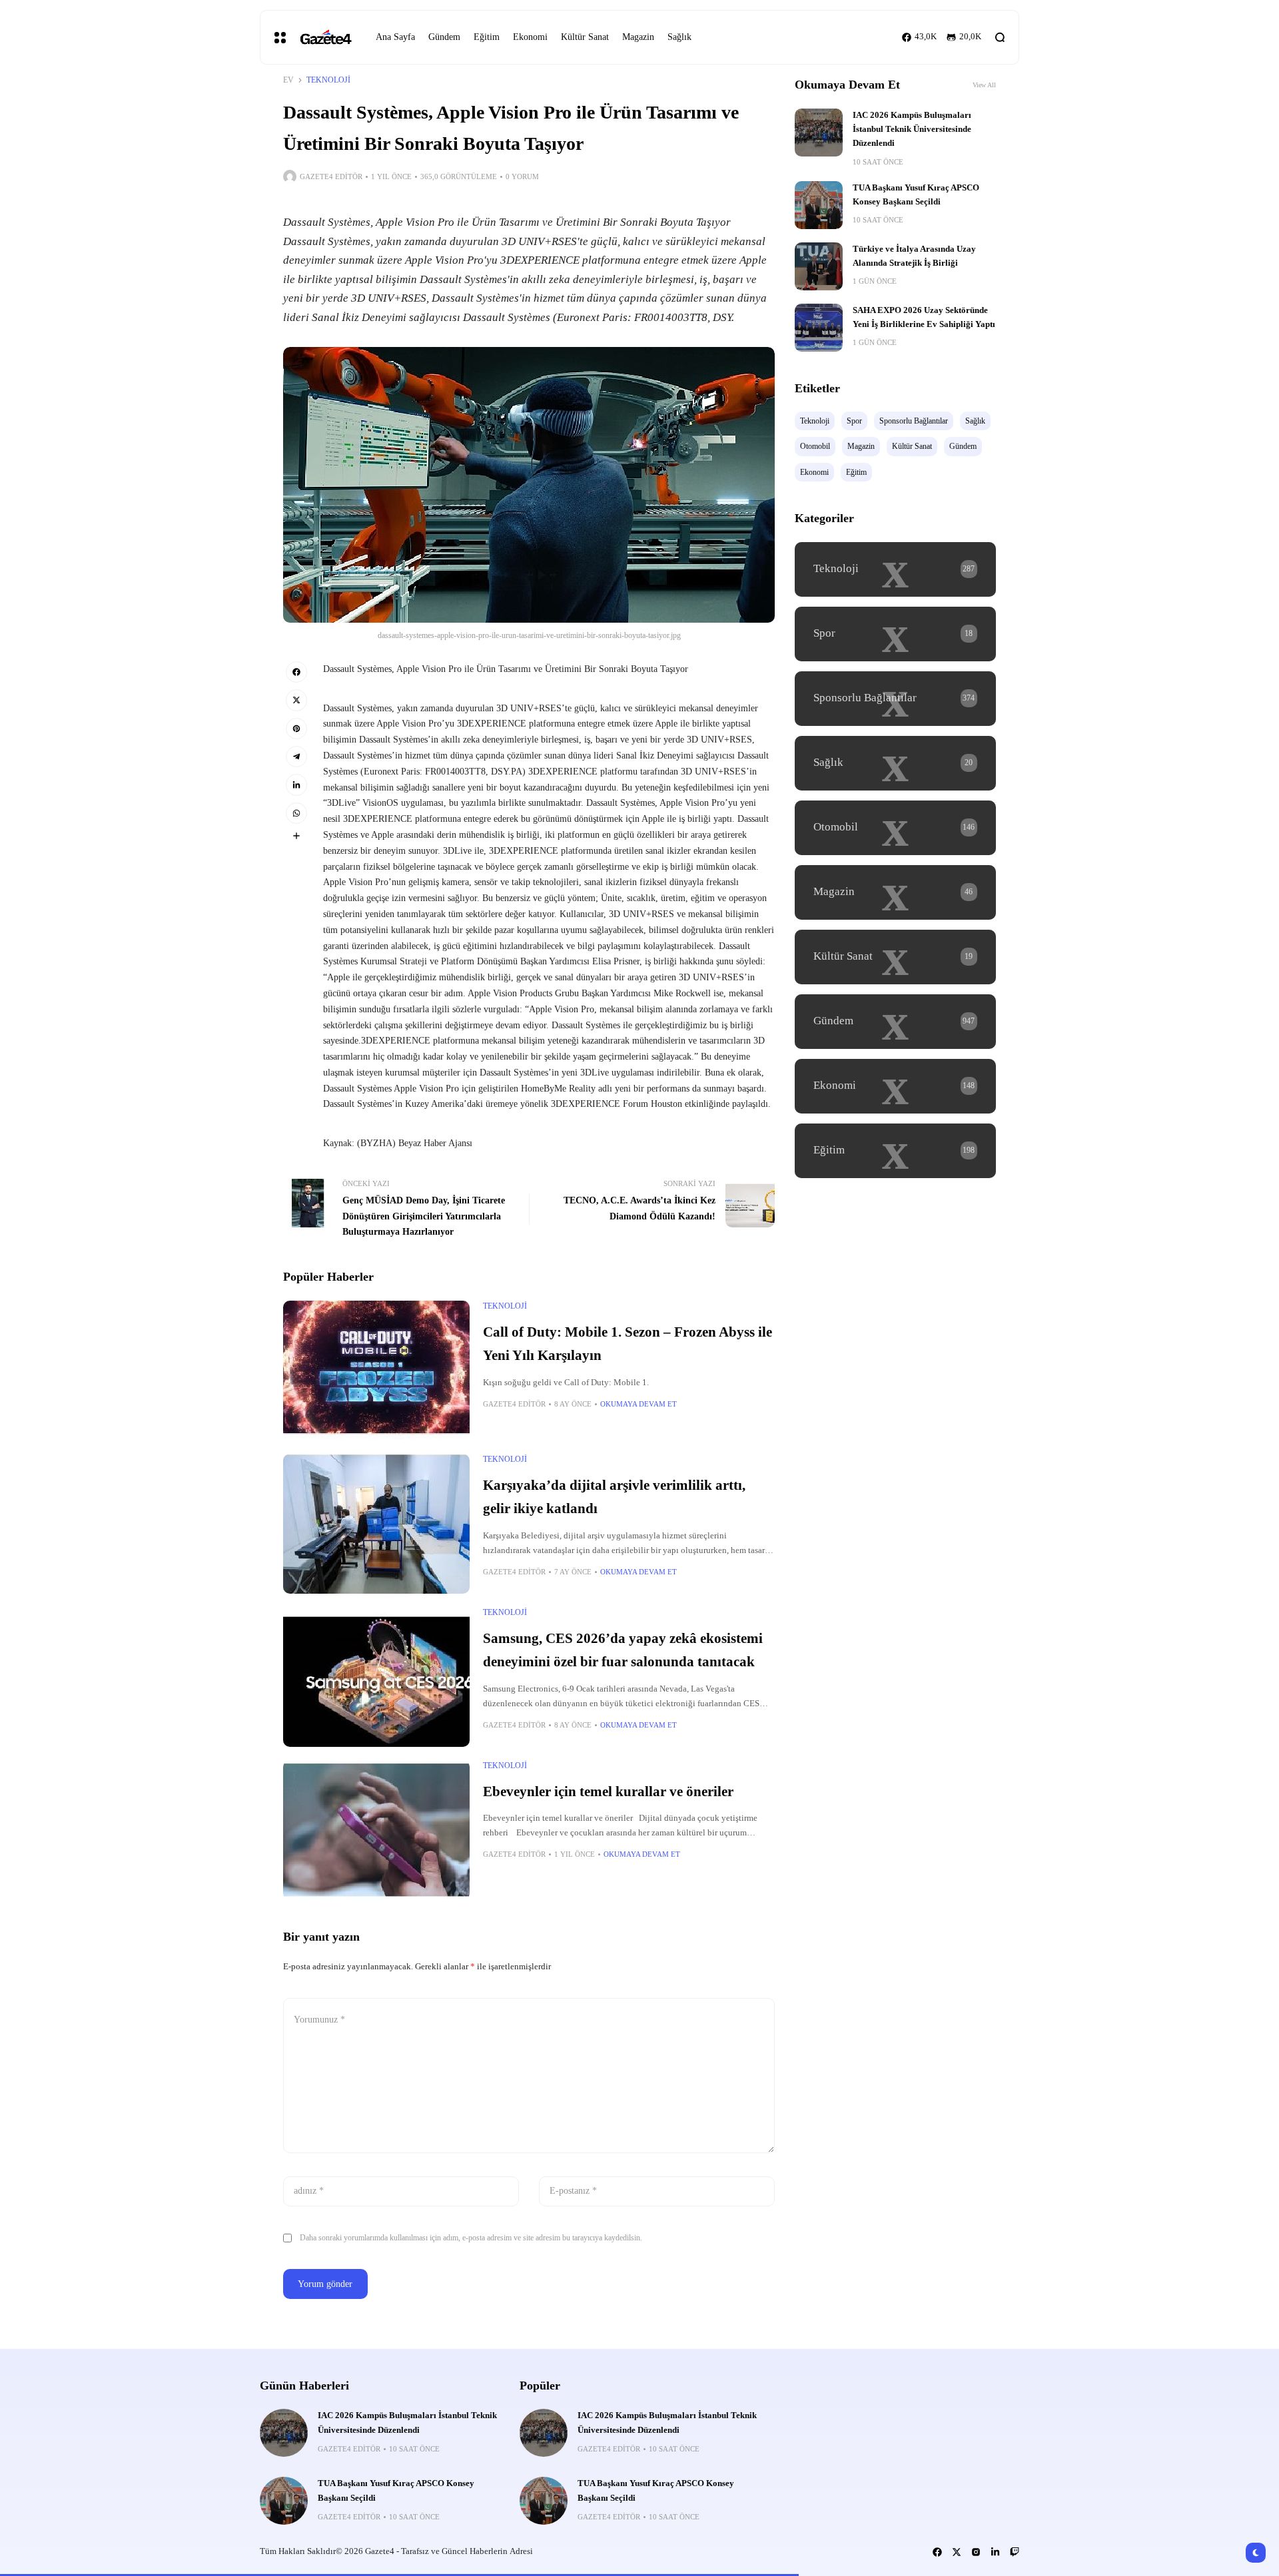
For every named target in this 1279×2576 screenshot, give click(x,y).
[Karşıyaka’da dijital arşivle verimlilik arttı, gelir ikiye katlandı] (376, 1524)
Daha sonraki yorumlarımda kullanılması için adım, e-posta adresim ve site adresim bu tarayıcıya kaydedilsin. (471, 2238)
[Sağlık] (895, 763)
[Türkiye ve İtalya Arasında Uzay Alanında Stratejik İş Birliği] (819, 266)
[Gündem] (895, 1022)
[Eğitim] (895, 1151)
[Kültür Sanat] (895, 957)
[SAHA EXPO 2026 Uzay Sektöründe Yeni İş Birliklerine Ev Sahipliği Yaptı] (819, 328)
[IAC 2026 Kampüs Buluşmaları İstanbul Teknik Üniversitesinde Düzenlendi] (819, 133)
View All (984, 85)
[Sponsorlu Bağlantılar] (895, 699)
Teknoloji (328, 80)
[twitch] (1015, 2552)
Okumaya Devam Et (639, 1404)
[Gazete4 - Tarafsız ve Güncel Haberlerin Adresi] (326, 38)
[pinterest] (296, 729)
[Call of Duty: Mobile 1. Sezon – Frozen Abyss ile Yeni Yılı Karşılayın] (376, 1371)
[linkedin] (296, 785)
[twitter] (296, 700)
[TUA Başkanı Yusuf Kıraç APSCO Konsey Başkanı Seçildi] (819, 205)
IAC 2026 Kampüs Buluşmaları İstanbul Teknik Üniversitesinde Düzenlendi (912, 130)
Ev (288, 80)
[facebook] (296, 672)
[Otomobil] (895, 828)
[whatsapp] (296, 813)
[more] (296, 836)
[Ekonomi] (895, 1086)
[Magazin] (895, 892)
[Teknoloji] (895, 569)
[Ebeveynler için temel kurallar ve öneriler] (376, 1830)
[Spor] (895, 634)
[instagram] (976, 2552)
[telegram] (296, 757)
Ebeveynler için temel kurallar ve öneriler (608, 1791)
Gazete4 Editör (331, 176)
